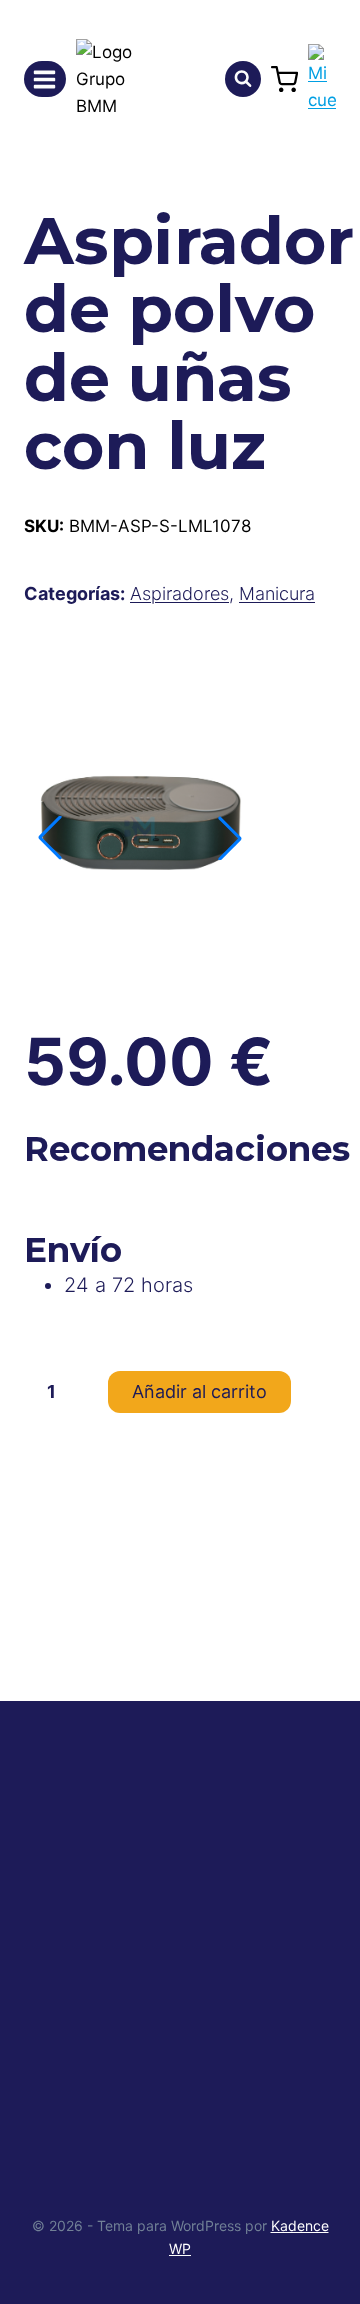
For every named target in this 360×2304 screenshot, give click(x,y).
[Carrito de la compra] (284, 79)
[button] (230, 838)
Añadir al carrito (199, 1391)
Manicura (277, 593)
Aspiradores (179, 593)
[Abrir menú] (45, 79)
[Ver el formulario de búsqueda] (243, 79)
